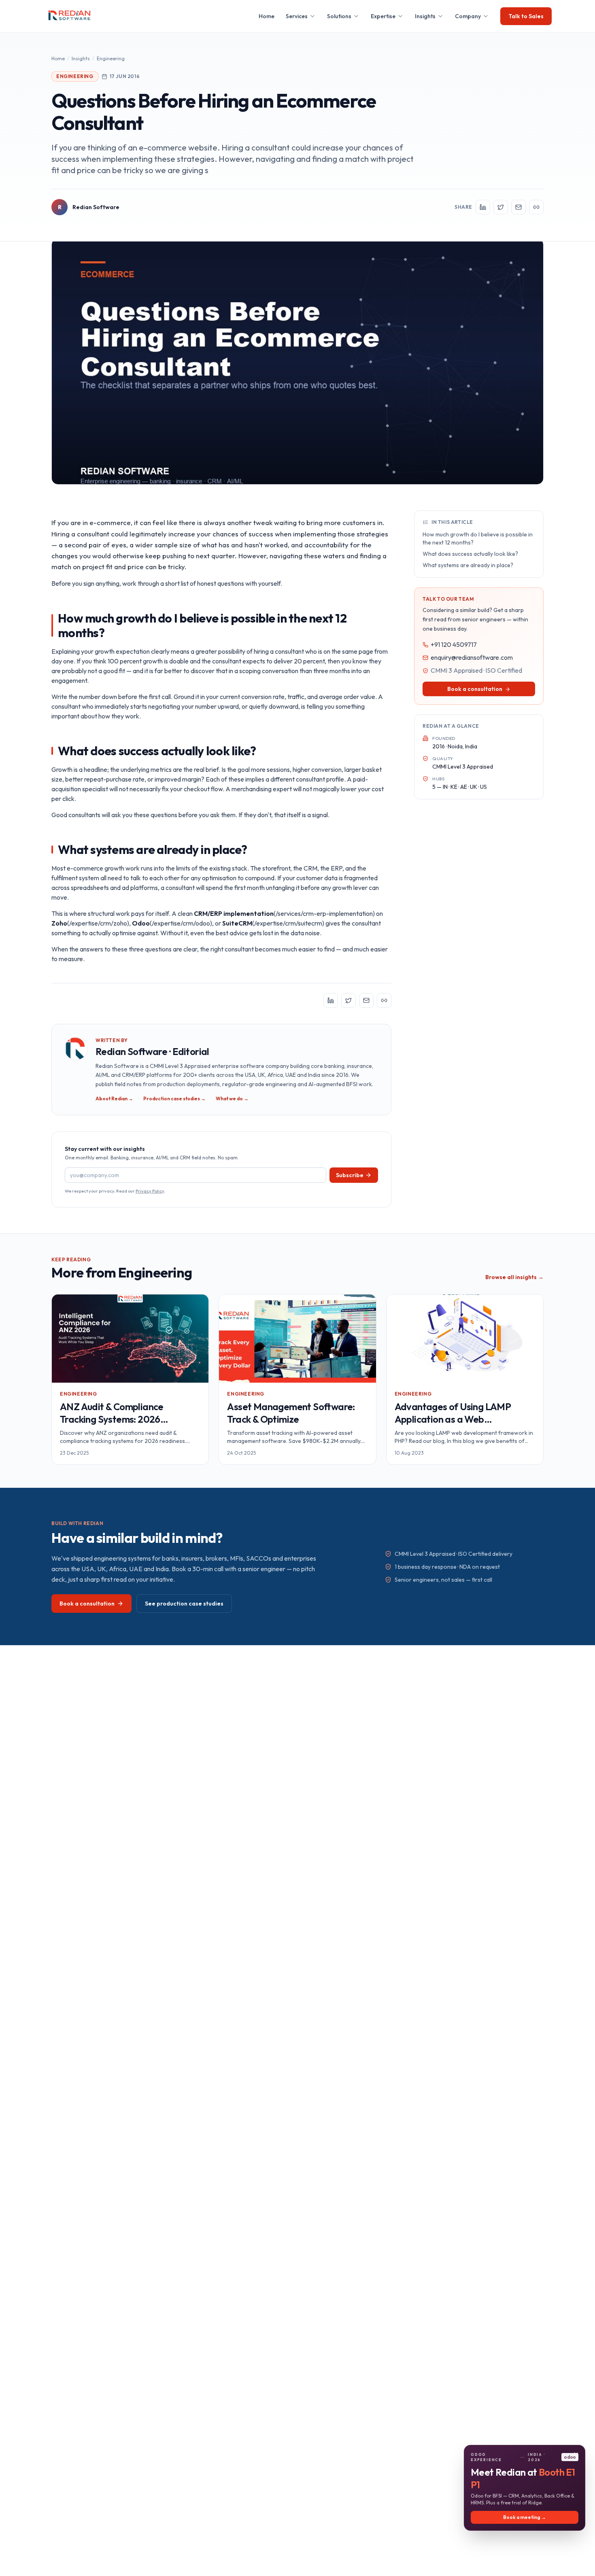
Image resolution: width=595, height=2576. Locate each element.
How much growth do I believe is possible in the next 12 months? (478, 538)
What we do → (232, 1098)
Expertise (383, 16)
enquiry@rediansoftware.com (472, 658)
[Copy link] (536, 207)
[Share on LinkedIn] (483, 207)
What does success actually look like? (470, 554)
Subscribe (350, 1175)
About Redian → (114, 1098)
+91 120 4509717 (454, 645)
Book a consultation (475, 689)
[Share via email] (518, 207)
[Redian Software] (70, 16)
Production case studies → (174, 1098)
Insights (425, 16)
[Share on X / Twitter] (501, 207)
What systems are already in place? (468, 565)
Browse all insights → (514, 1277)
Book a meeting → (525, 2517)
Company (468, 16)
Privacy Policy (150, 1191)
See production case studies (184, 1604)
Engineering (111, 58)
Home (267, 16)
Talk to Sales (526, 16)
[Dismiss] (576, 2454)
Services (297, 16)
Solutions (339, 16)
